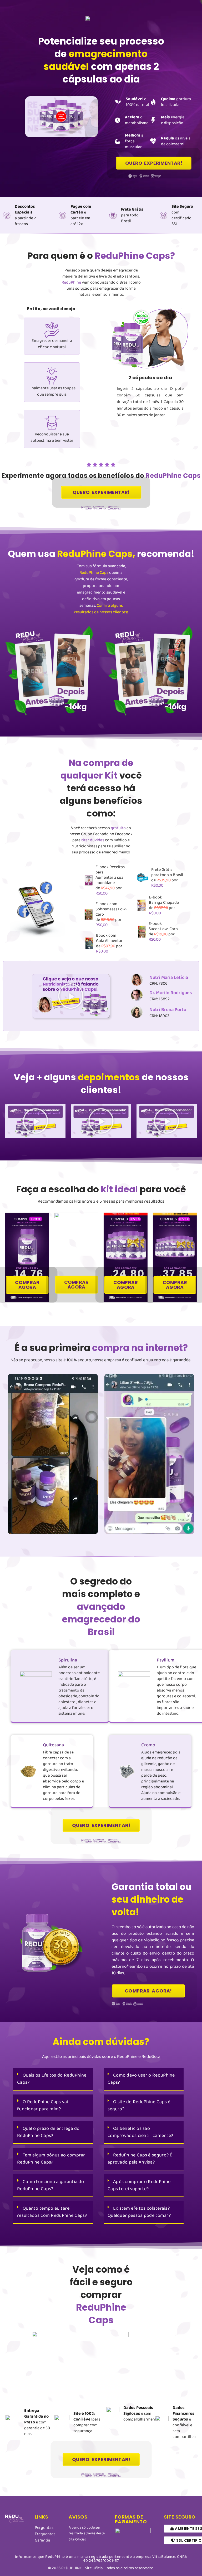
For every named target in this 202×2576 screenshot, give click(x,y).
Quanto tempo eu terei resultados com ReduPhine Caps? (52, 2212)
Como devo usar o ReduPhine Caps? (141, 2079)
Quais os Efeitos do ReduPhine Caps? (52, 2079)
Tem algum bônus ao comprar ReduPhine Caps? (51, 2159)
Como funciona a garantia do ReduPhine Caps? (50, 2185)
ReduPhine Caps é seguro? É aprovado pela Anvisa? (140, 2159)
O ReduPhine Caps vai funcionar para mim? (43, 2105)
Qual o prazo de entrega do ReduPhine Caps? (48, 2132)
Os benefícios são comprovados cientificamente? (140, 2132)
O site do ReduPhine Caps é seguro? (139, 2105)
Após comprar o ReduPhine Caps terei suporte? (139, 2185)
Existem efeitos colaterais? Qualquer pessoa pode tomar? (139, 2212)
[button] (71, 996)
